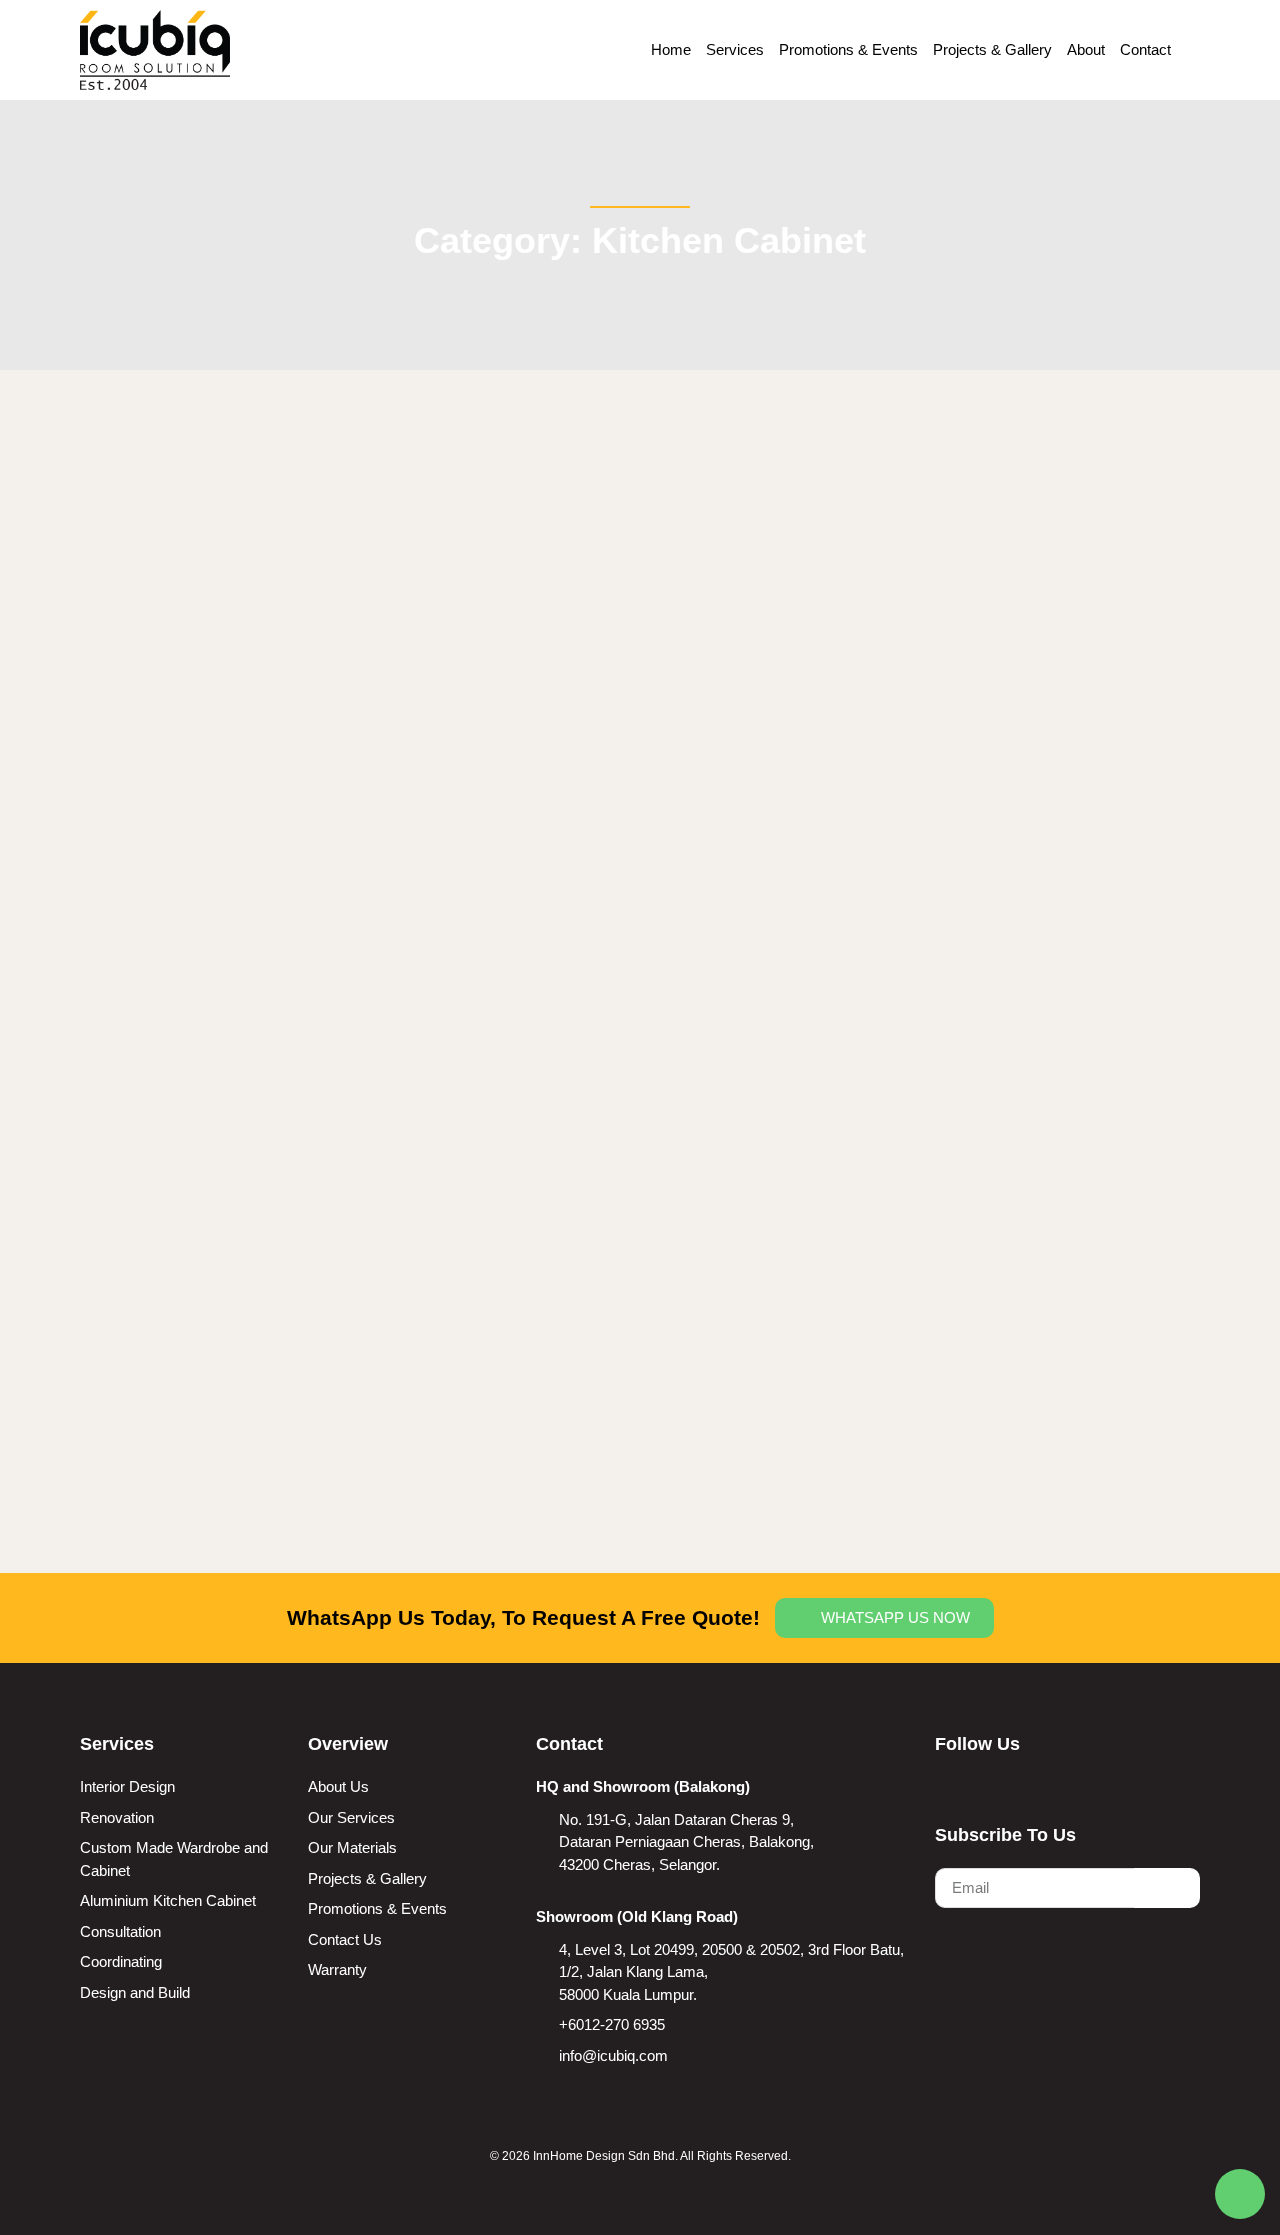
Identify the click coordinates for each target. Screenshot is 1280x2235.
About (1086, 49)
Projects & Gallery (992, 49)
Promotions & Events (848, 49)
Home (671, 49)
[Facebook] (944, 1785)
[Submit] (1167, 1888)
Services (735, 49)
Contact (1145, 49)
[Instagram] (982, 1785)
